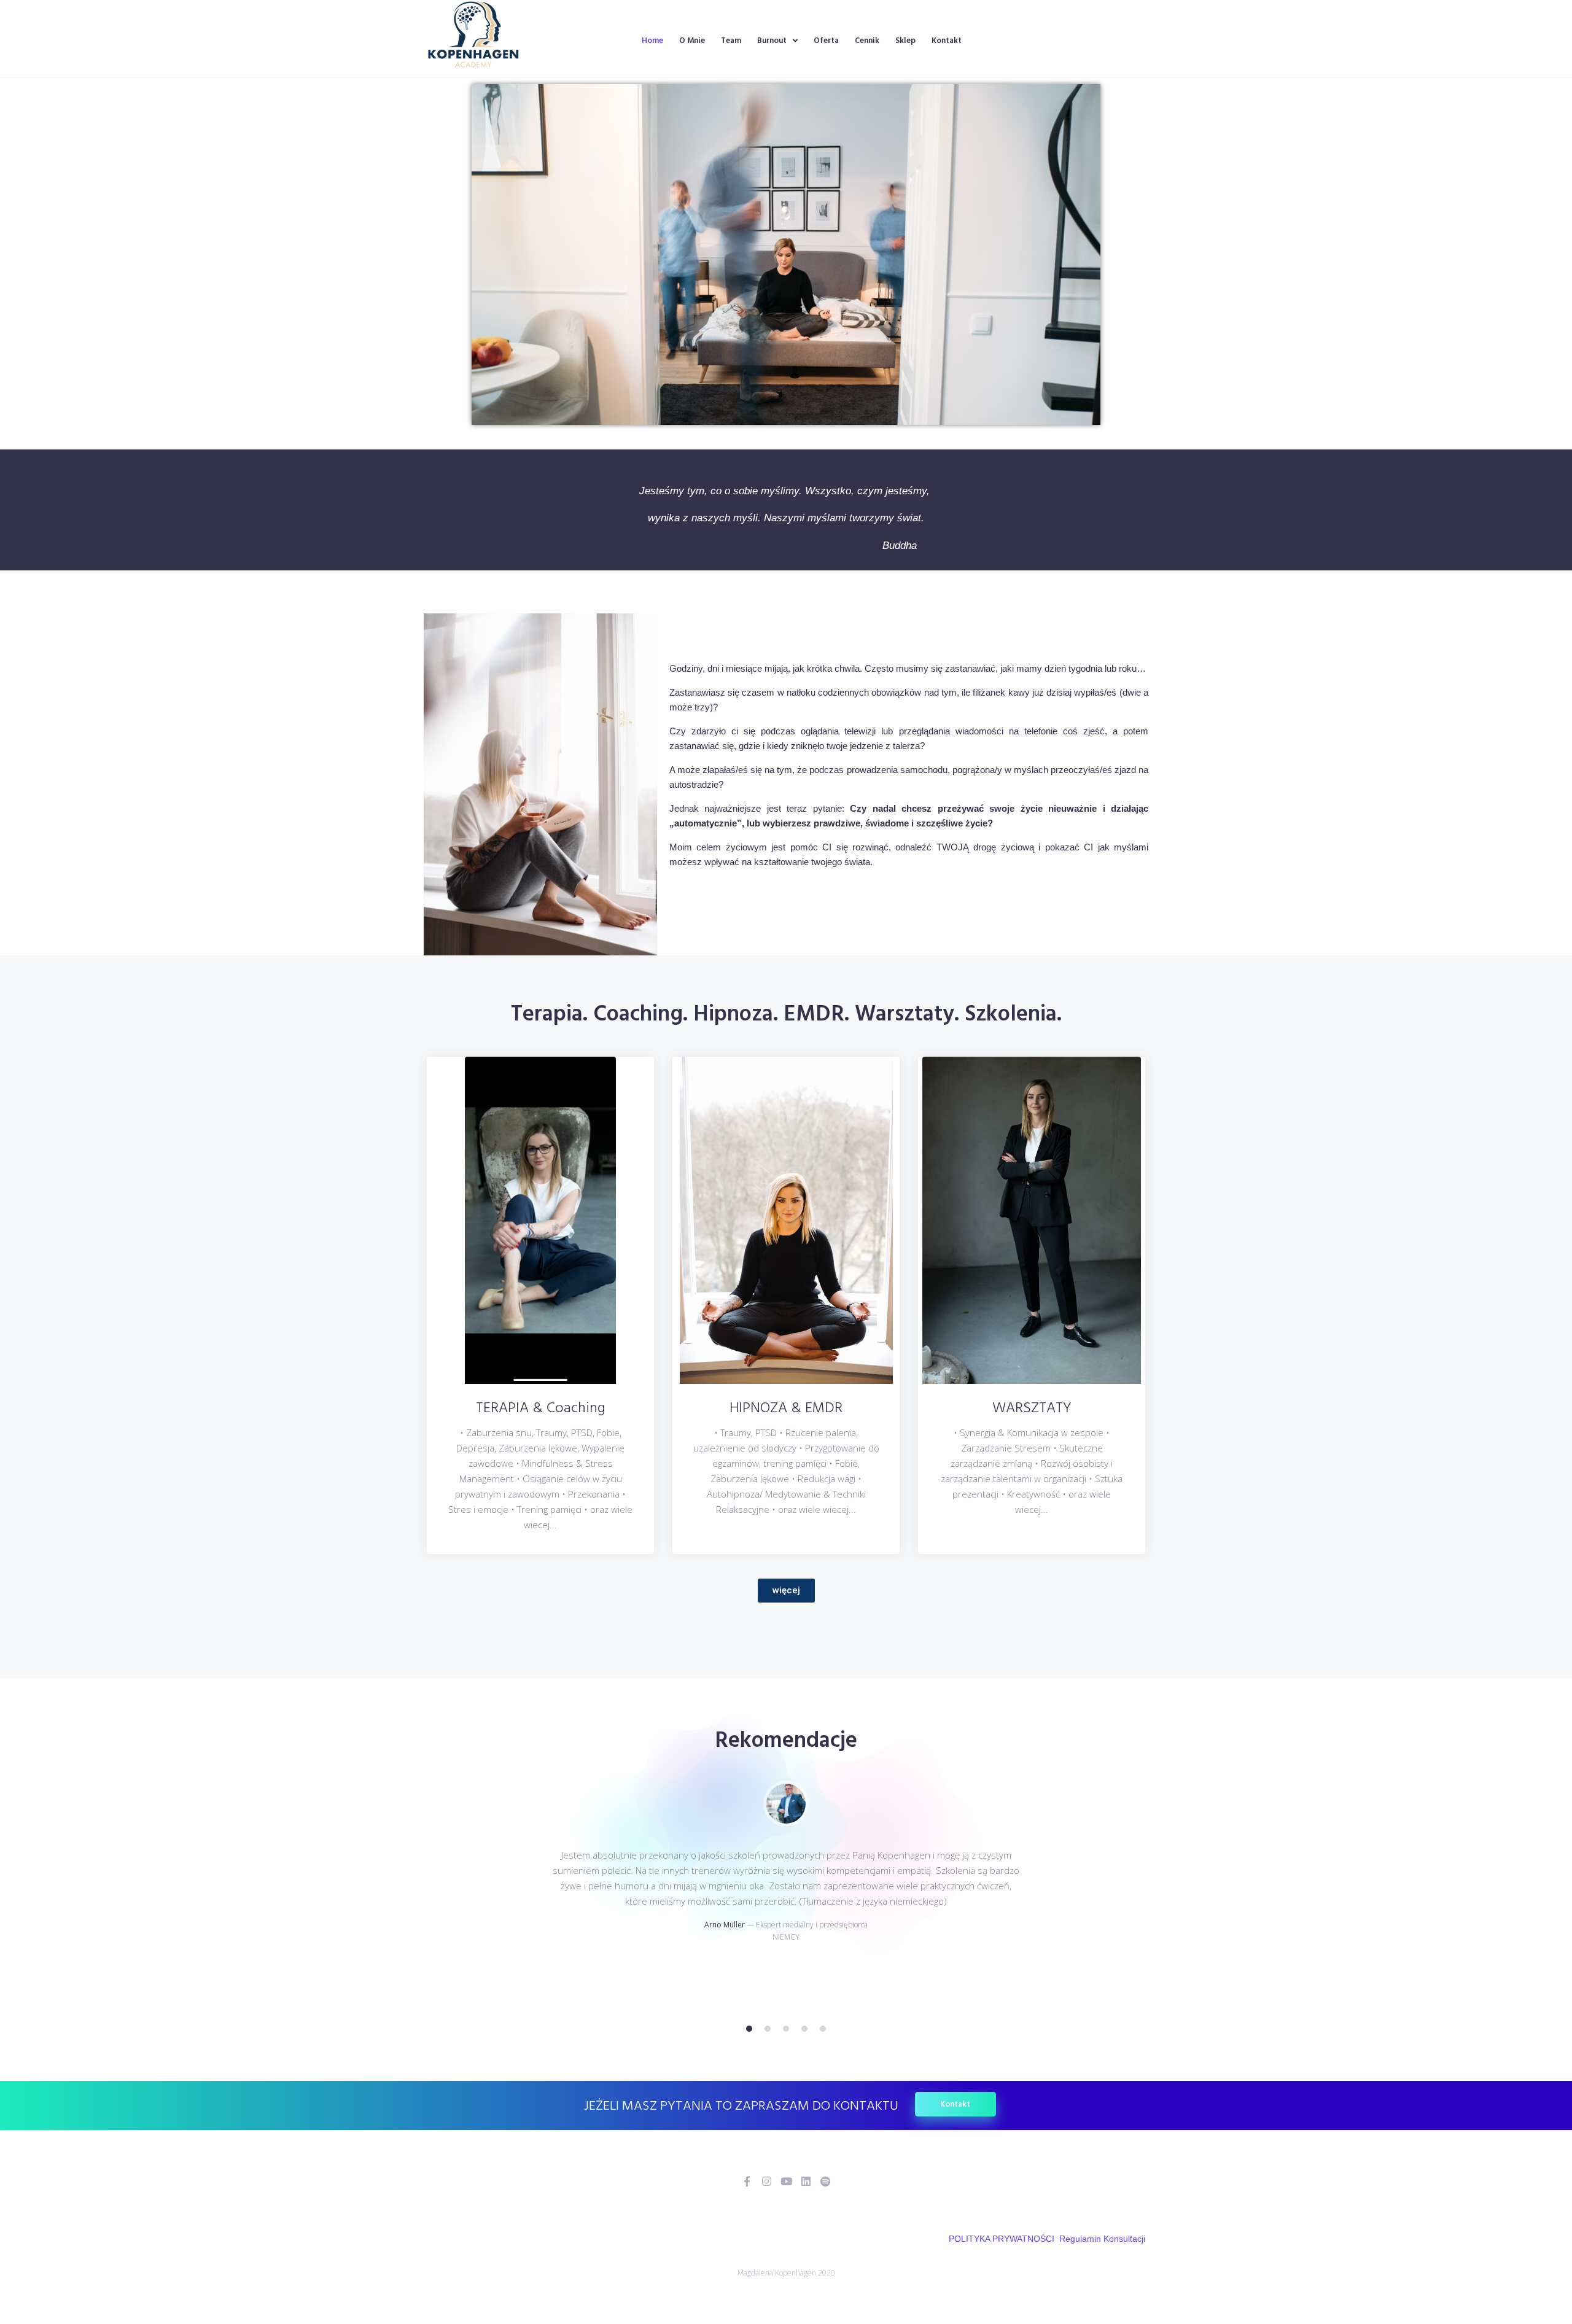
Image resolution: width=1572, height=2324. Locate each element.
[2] (768, 2029)
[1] (749, 2029)
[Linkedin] (806, 2181)
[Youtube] (786, 2181)
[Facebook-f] (747, 2181)
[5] (823, 2029)
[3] (786, 2029)
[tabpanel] (786, 1894)
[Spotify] (826, 2181)
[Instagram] (767, 2181)
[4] (804, 2029)
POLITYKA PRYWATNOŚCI (1002, 2239)
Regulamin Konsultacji (1102, 2239)
